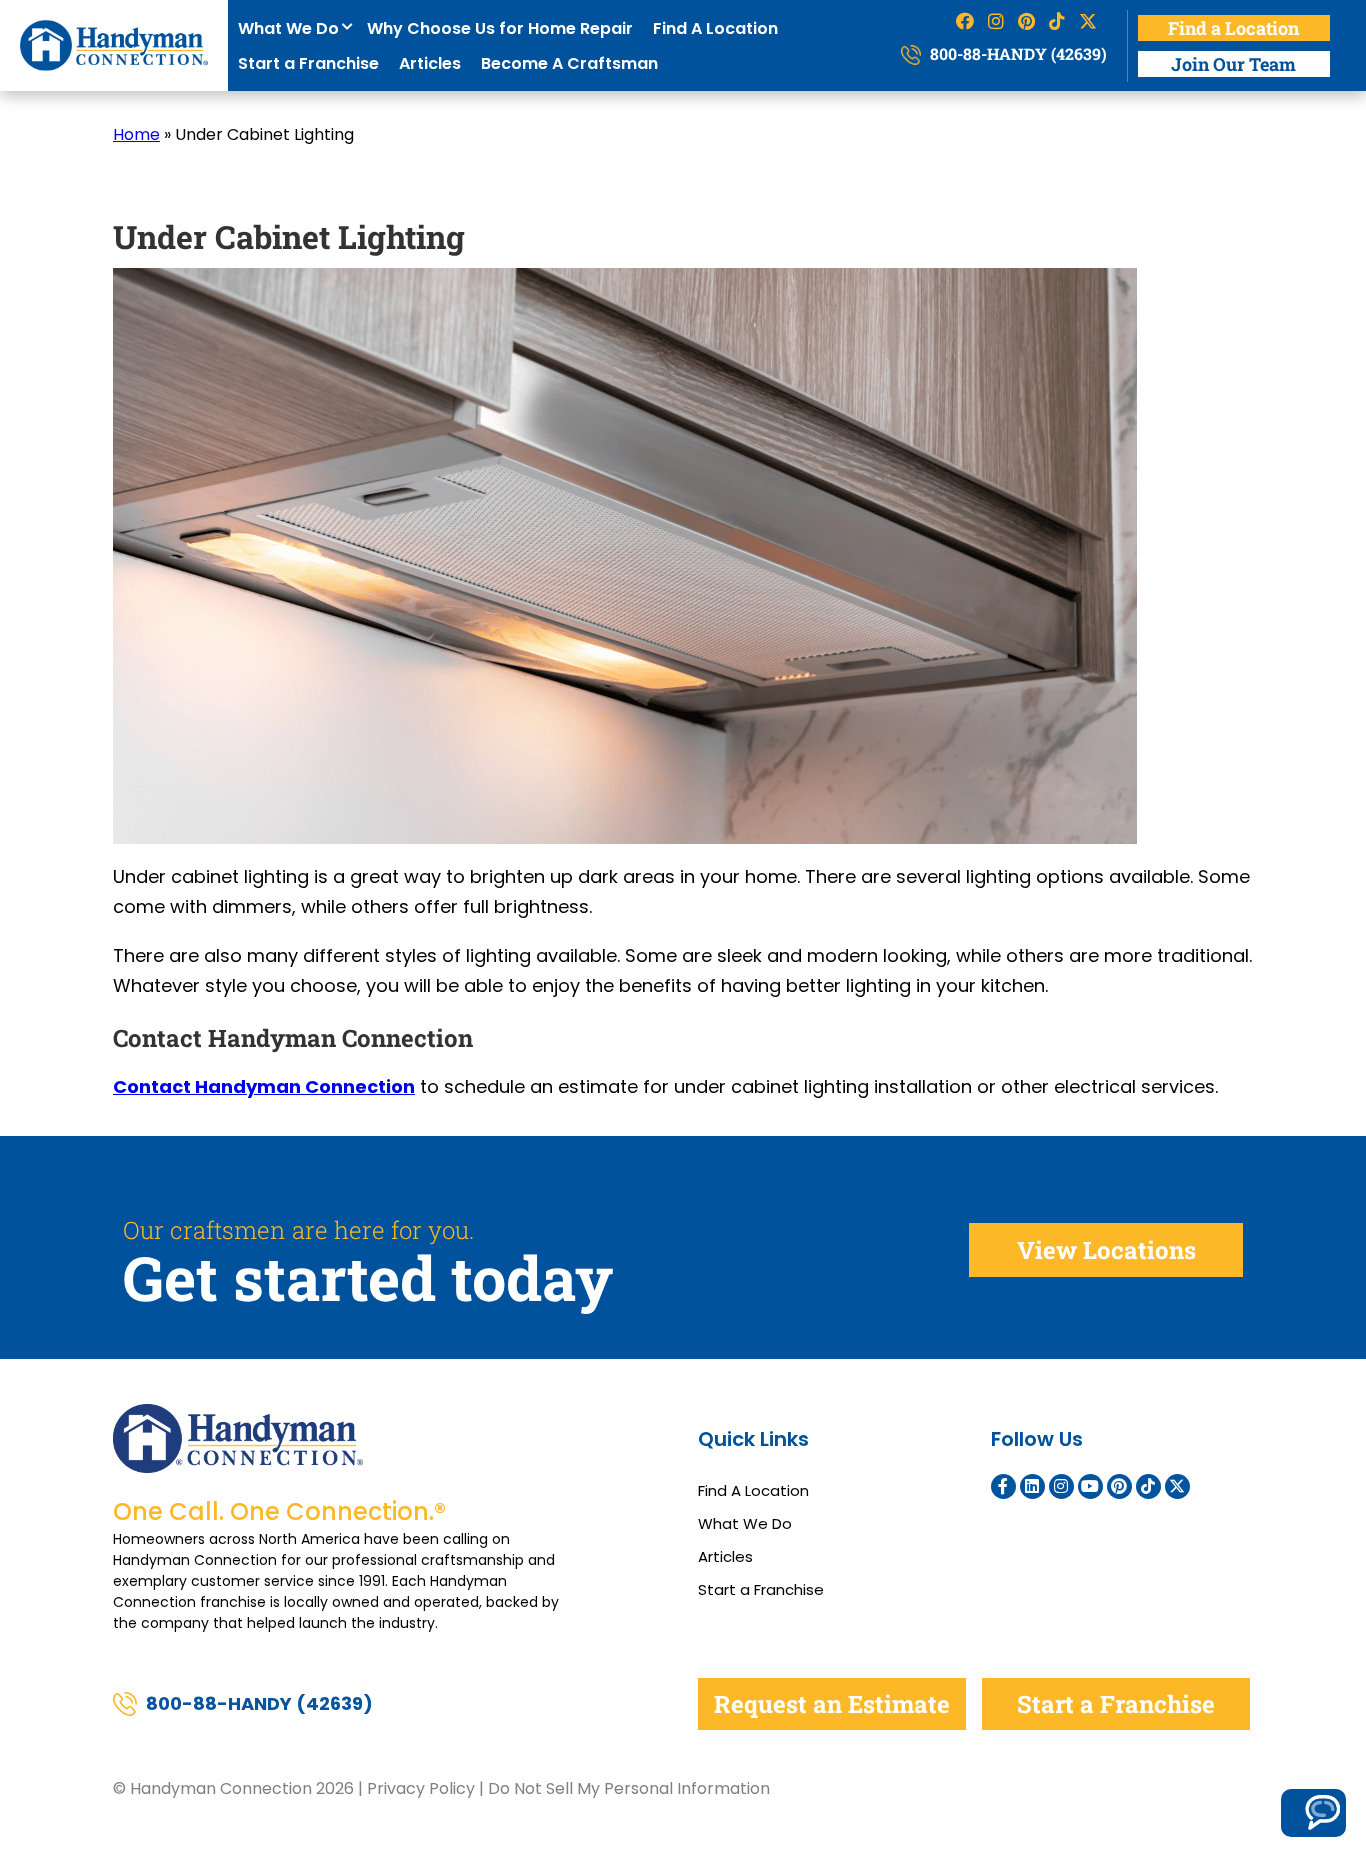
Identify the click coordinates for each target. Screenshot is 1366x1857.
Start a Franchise (308, 63)
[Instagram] (1061, 1486)
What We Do (292, 28)
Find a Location (1233, 28)
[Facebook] (1003, 1486)
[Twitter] (1177, 1486)
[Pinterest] (1119, 1486)
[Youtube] (1090, 1486)
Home (136, 134)
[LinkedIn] (1032, 1486)
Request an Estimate (832, 1704)
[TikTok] (1148, 1486)
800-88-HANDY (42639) (1016, 53)
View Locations (1106, 1250)
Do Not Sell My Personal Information (629, 1788)
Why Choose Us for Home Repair (500, 28)
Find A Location (715, 28)
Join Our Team (1233, 64)
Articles (430, 63)
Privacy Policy (421, 1788)
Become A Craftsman (569, 63)
